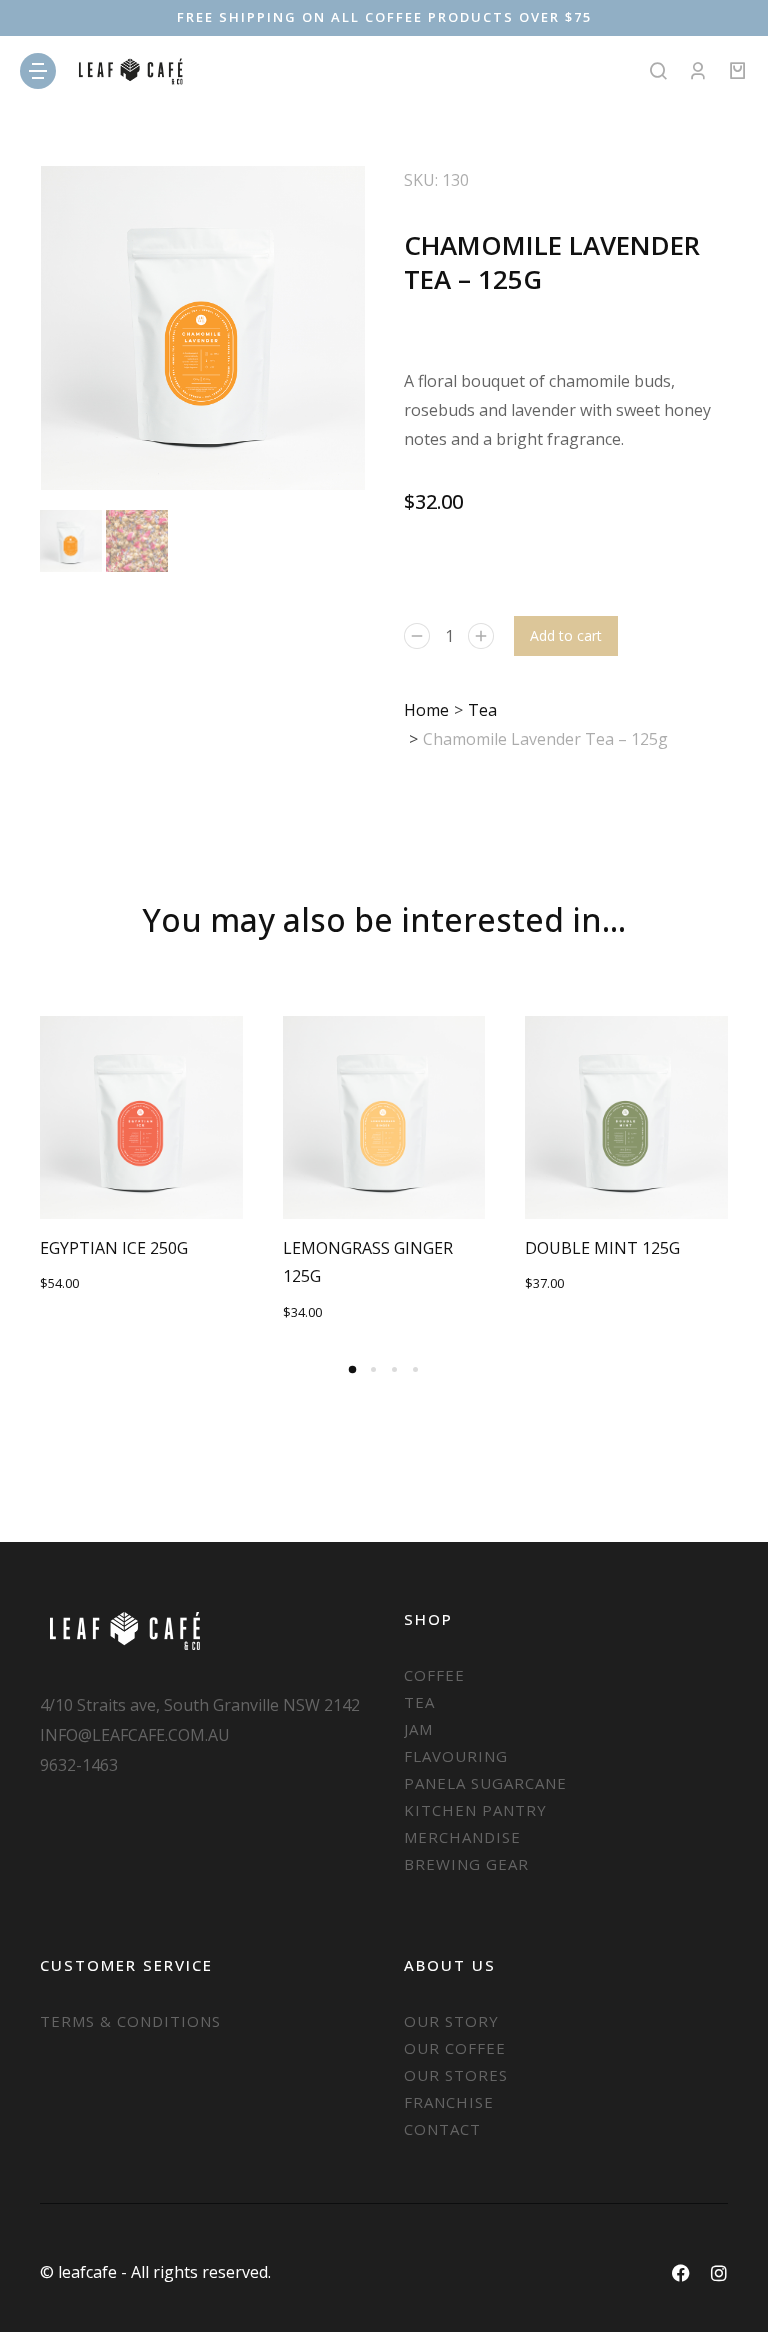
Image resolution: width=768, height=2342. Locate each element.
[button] (20, 1171)
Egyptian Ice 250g (114, 1248)
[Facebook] (681, 2273)
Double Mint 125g (602, 1248)
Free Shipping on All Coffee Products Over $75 (384, 17)
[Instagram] (719, 2273)
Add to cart (566, 635)
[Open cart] (738, 71)
